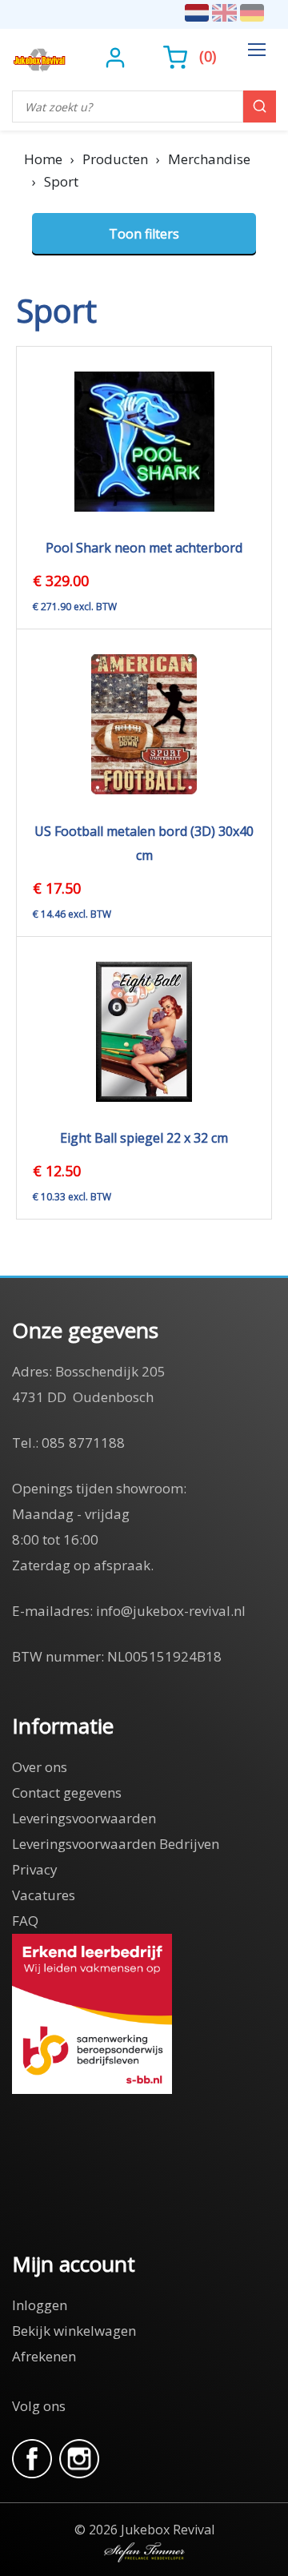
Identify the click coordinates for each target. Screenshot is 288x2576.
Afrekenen (44, 2356)
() (208, 56)
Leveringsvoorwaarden (84, 1818)
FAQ (25, 1921)
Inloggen (40, 2305)
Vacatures (44, 1895)
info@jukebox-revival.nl (171, 1611)
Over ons (40, 1767)
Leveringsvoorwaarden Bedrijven (116, 1844)
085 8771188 (83, 1443)
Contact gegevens (67, 1792)
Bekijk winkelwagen (74, 2331)
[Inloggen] (117, 56)
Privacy (35, 1869)
